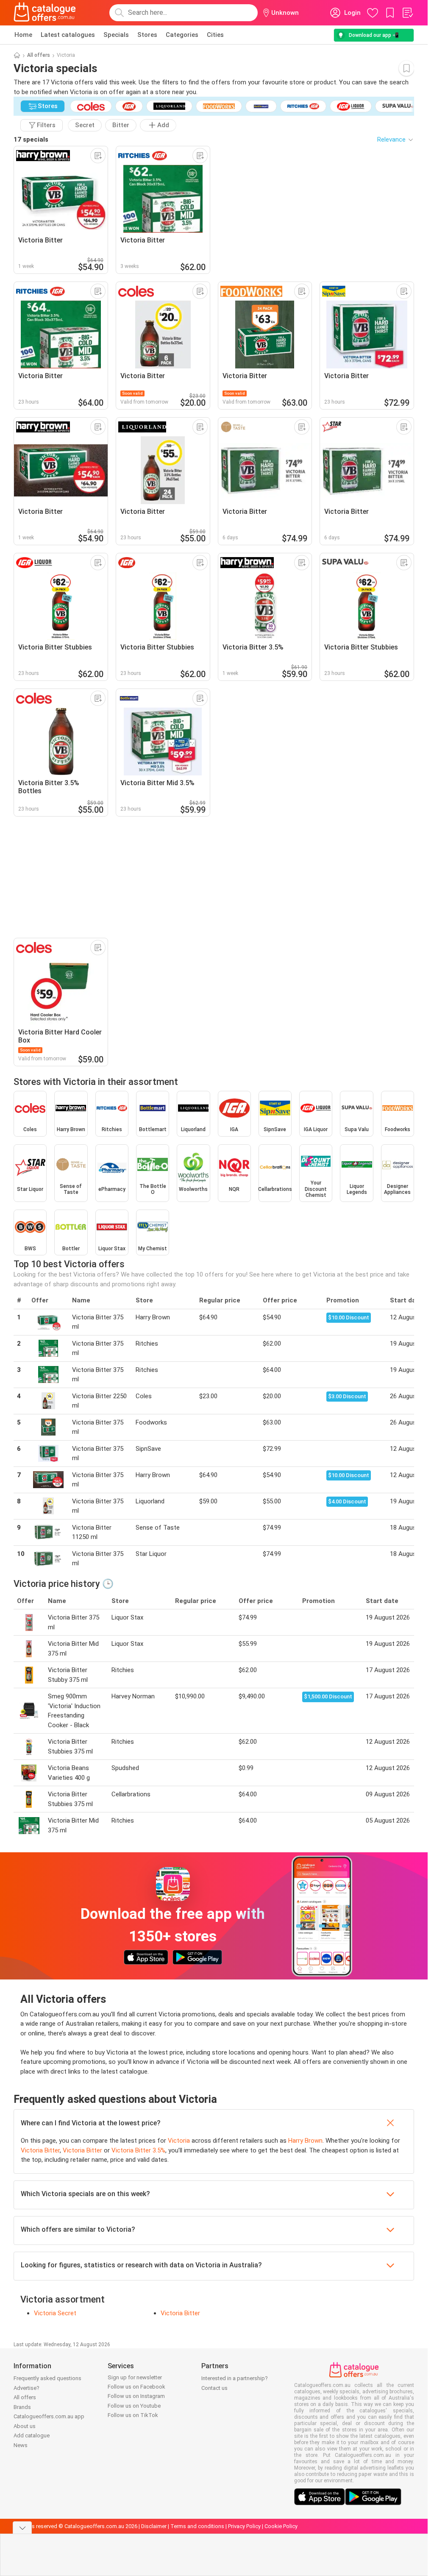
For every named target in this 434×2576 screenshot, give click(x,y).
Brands (22, 2407)
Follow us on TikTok (133, 2415)
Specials (116, 35)
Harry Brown (305, 2141)
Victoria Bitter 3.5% (138, 2150)
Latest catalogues (68, 35)
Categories (182, 35)
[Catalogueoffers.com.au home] (45, 13)
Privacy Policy (244, 2526)
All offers (39, 55)
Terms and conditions (197, 2526)
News (21, 2445)
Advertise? (26, 2388)
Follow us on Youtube (134, 2406)
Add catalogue (32, 2435)
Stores (147, 35)
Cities (215, 35)
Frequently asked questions (47, 2378)
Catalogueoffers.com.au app (49, 2416)
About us (25, 2426)
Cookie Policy (281, 2526)
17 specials (31, 139)
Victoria (179, 2141)
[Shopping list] (407, 13)
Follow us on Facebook (136, 2387)
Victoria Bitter (40, 2150)
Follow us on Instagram (136, 2396)
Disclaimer (154, 2526)
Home (23, 35)
